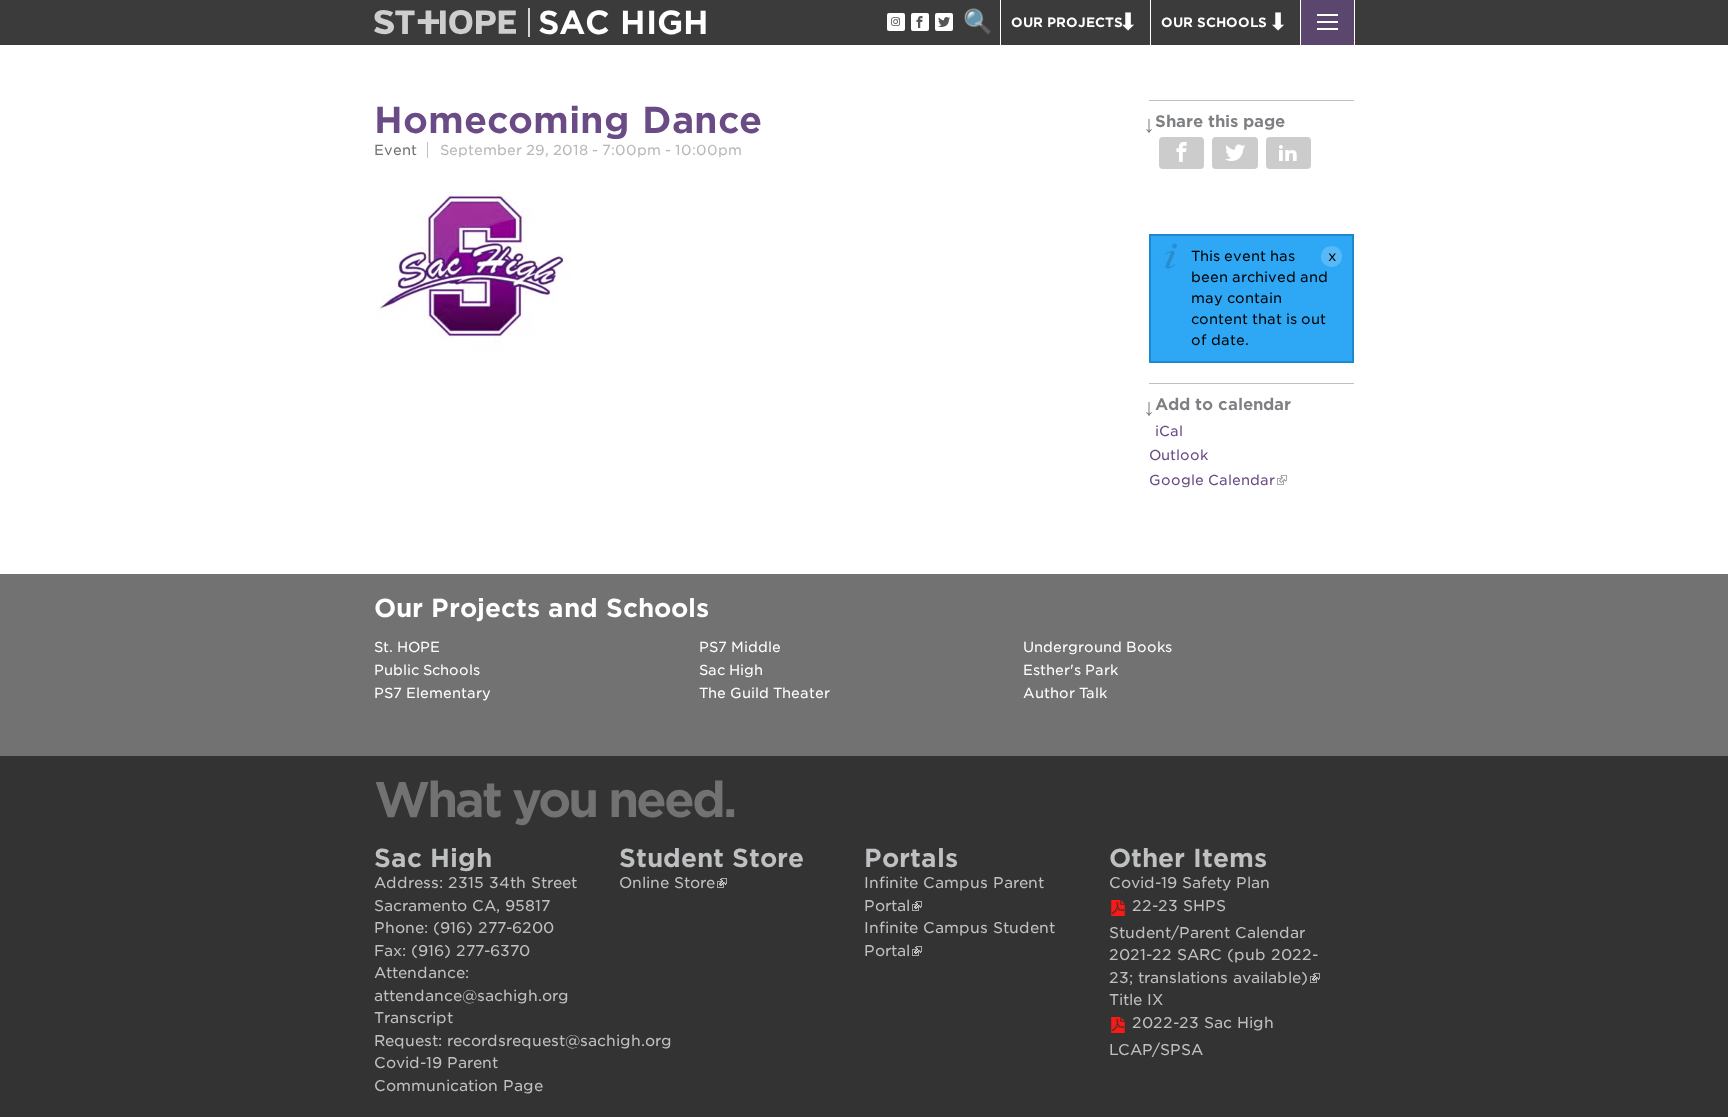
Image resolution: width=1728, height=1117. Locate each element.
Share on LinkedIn (1288, 153)
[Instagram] (895, 23)
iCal (1169, 431)
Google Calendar (1212, 480)
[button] (1327, 22)
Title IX (1136, 1000)
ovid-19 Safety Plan (1195, 883)
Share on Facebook (1181, 153)
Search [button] (977, 22)
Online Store (667, 883)
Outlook (1178, 455)
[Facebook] (919, 23)
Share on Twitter (1234, 153)
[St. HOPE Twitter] (943, 23)
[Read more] (472, 269)
